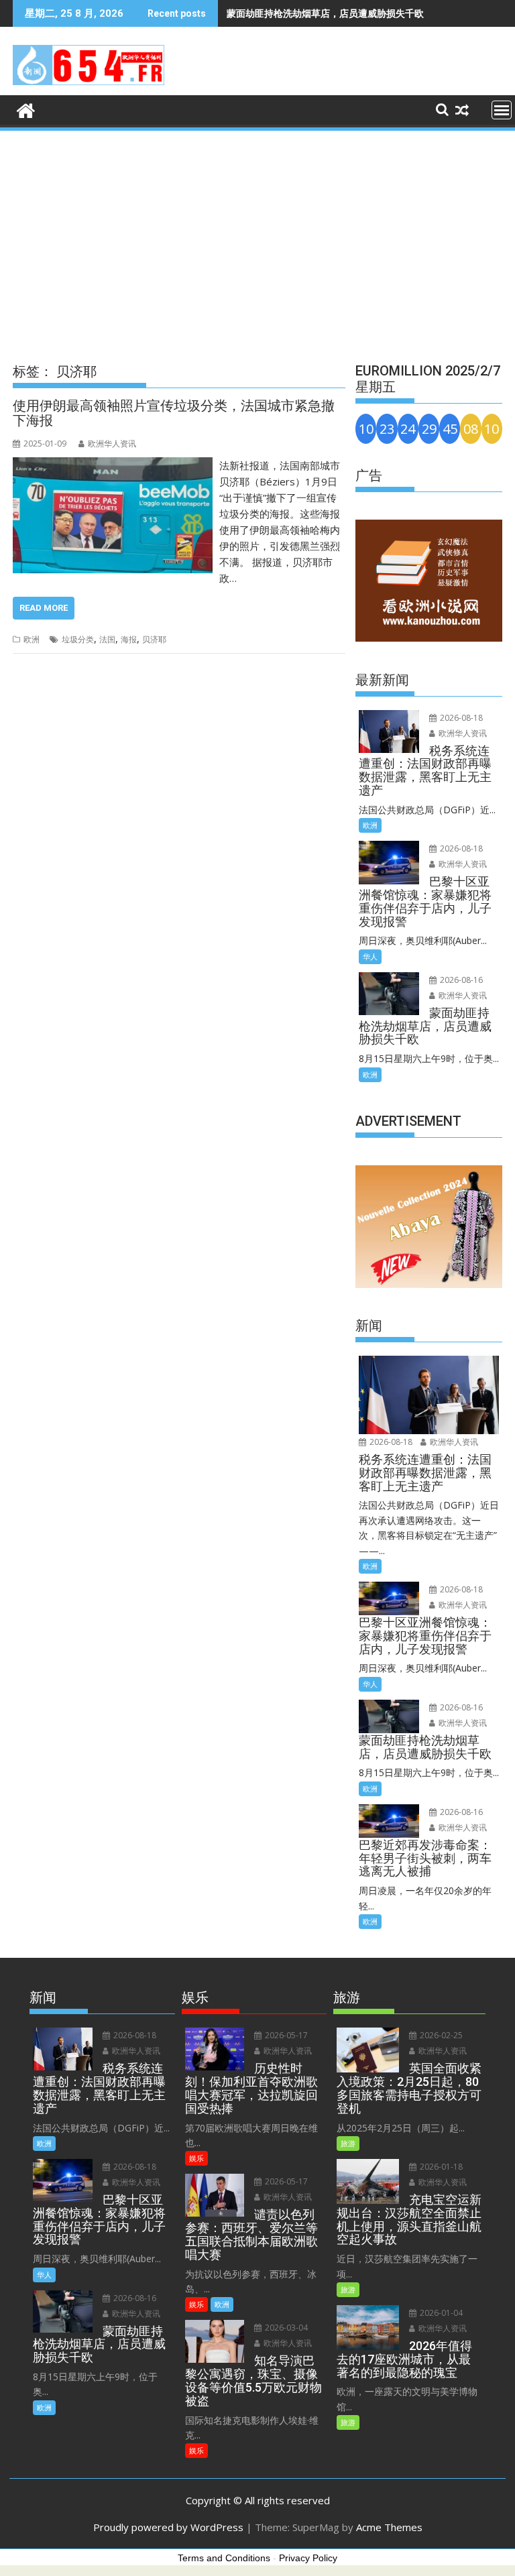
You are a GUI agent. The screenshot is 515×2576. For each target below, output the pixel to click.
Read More (44, 608)
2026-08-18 (460, 718)
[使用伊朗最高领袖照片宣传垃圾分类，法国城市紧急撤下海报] (113, 465)
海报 (129, 639)
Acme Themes (389, 2527)
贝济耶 (154, 639)
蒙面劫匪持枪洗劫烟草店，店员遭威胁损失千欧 (325, 13)
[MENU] (502, 110)
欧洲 (32, 639)
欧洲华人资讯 (112, 444)
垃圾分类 (78, 639)
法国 (107, 639)
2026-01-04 (440, 2313)
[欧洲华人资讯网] (26, 109)
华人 (370, 956)
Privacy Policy (308, 2558)
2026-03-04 (285, 2328)
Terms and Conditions (224, 2558)
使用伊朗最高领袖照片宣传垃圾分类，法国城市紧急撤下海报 (174, 413)
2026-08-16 (460, 980)
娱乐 (196, 2158)
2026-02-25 (440, 2035)
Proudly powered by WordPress (168, 2527)
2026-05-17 (285, 2035)
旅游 (348, 2143)
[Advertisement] (257, 233)
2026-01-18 (440, 2167)
